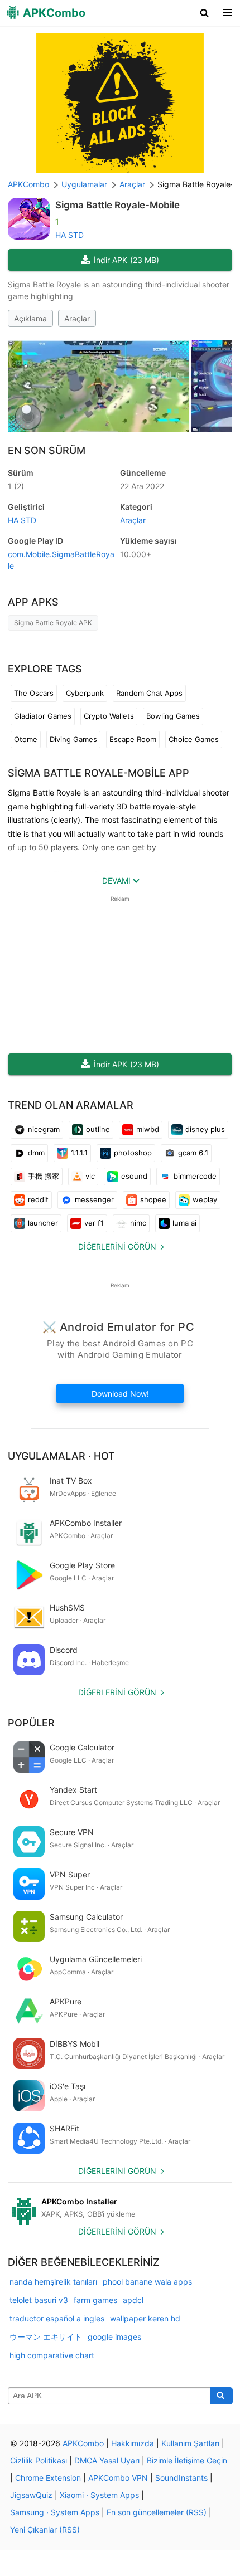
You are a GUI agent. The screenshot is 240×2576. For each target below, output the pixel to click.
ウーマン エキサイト (46, 2337)
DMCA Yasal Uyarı (107, 2460)
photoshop (133, 1153)
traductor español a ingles (57, 2318)
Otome (26, 739)
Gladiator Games (43, 716)
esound (134, 1176)
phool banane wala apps (147, 2282)
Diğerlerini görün (117, 1246)
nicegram (44, 1129)
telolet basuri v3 (39, 2300)
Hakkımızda (133, 2443)
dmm (36, 1153)
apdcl (133, 2300)
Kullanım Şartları (190, 2443)
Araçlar (77, 318)
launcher (43, 1223)
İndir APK (126, 260)
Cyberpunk (85, 693)
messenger (94, 1199)
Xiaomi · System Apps (99, 2495)
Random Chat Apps (149, 693)
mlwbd (148, 1129)
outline (98, 1129)
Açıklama (30, 318)
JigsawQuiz (31, 2495)
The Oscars (34, 693)
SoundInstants (181, 2478)
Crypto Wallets (109, 716)
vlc (90, 1176)
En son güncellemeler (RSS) (157, 2512)
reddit (38, 1199)
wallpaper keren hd (145, 2318)
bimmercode (195, 1176)
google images (114, 2337)
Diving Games (73, 739)
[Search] (221, 2396)
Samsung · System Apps (55, 2512)
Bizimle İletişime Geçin (187, 2460)
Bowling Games (173, 716)
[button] (205, 13)
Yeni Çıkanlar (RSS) (45, 2529)
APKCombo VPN (118, 2478)
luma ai (184, 1223)
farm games (95, 2300)
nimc (138, 1223)
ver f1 (94, 1223)
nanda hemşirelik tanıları (53, 2282)
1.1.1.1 (79, 1153)
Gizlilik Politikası (39, 2460)
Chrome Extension (48, 2478)
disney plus (205, 1129)
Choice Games (194, 739)
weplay (205, 1199)
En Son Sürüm (47, 450)
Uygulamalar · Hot (61, 1456)
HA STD (69, 235)
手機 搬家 (44, 1176)
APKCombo (28, 184)
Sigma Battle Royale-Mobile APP (99, 773)
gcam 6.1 (193, 1153)
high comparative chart (52, 2355)
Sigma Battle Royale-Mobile (117, 205)
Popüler (31, 1723)
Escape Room (133, 739)
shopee (153, 1199)
